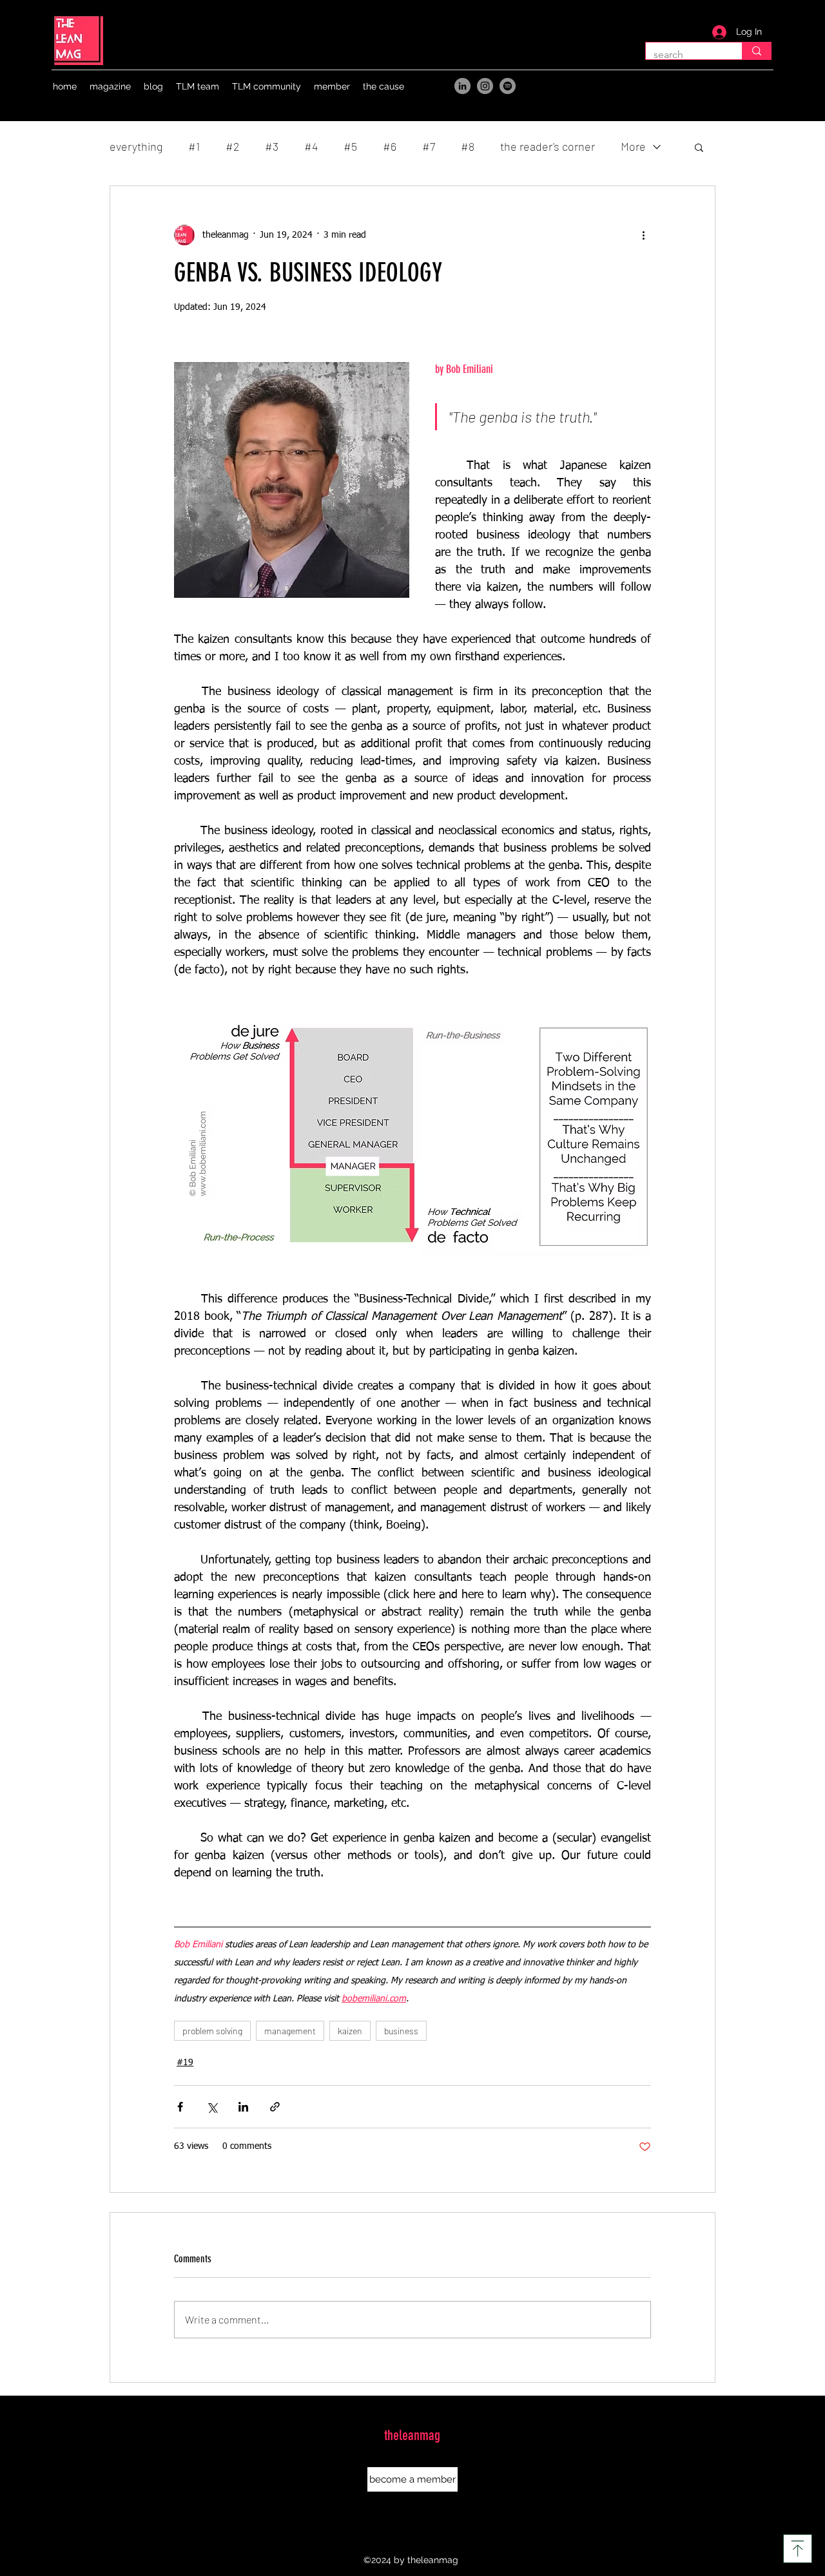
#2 (232, 146)
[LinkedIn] (462, 86)
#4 (311, 146)
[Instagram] (485, 86)
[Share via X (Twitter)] (212, 2107)
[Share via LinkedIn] (243, 2107)
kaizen (350, 2031)
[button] (110, 86)
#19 (185, 2063)
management (290, 2031)
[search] (756, 51)
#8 (468, 146)
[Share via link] (275, 2107)
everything (136, 146)
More (633, 146)
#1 (194, 146)
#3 (272, 146)
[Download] (798, 2549)
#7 (429, 146)
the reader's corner (548, 146)
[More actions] (643, 235)
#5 (350, 146)
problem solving (212, 2031)
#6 (390, 146)
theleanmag (412, 2435)
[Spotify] (508, 86)
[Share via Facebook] (180, 2107)
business (401, 2031)
